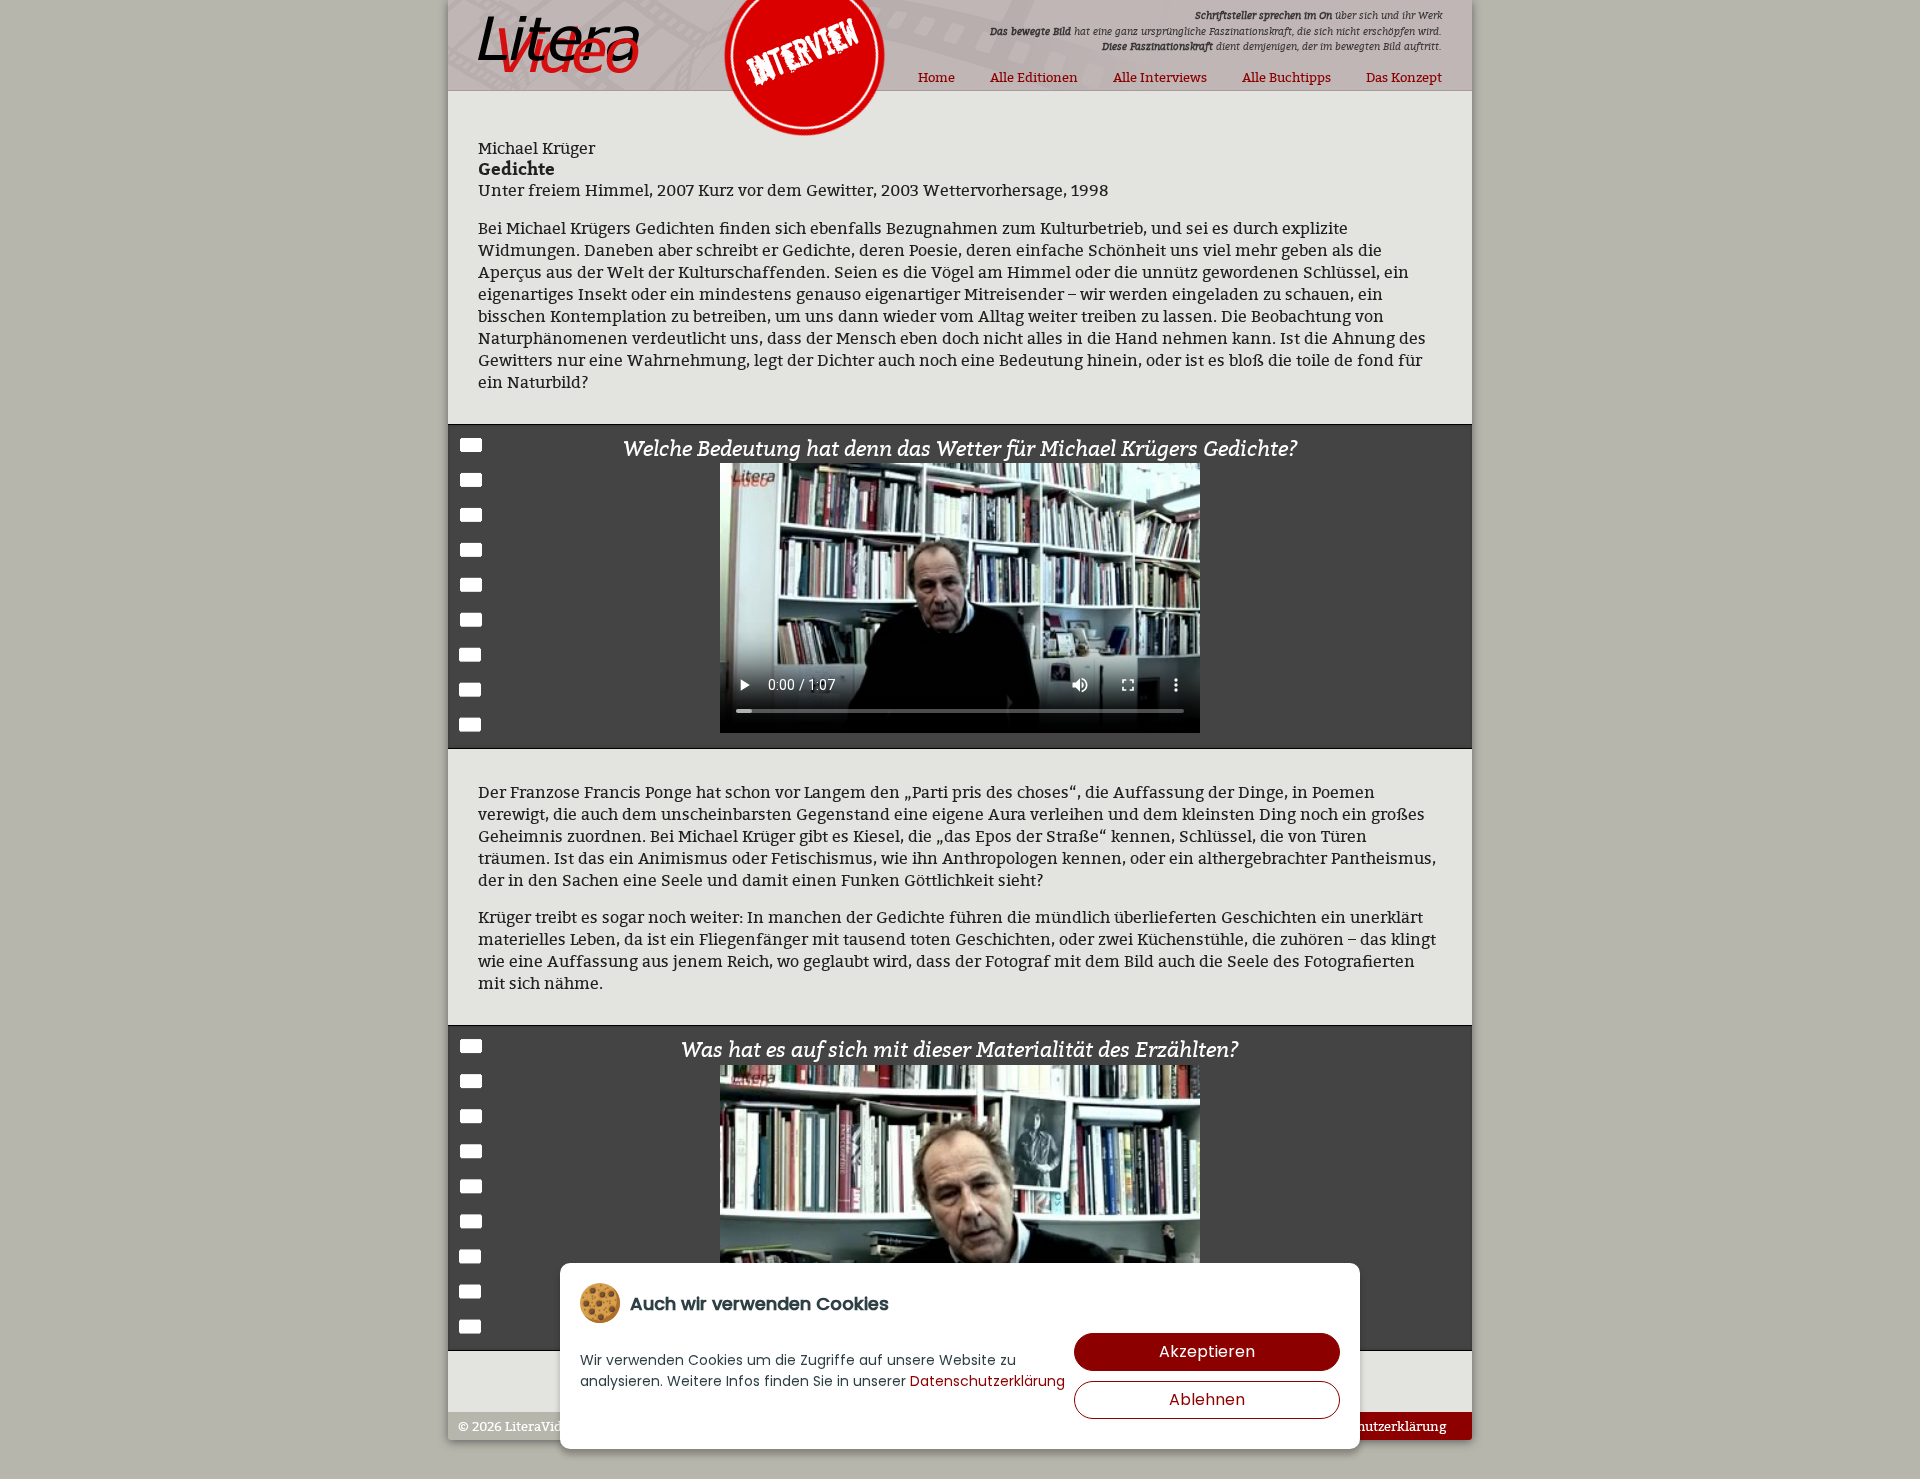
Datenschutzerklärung (1377, 1426)
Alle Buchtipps (1286, 77)
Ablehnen (1207, 1399)
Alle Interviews (1160, 77)
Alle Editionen (1034, 77)
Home (936, 77)
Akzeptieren (1207, 1351)
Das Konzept (1404, 77)
